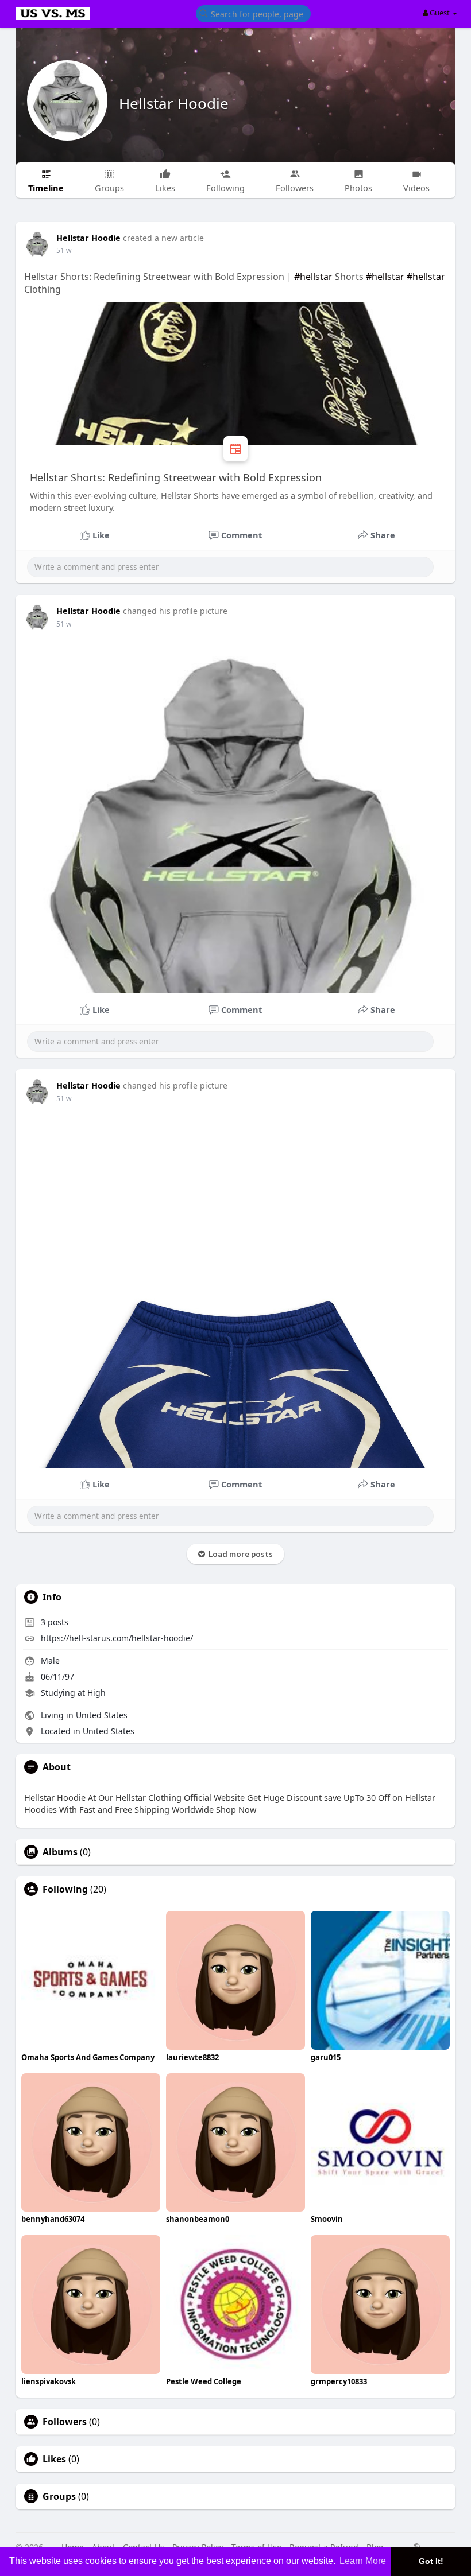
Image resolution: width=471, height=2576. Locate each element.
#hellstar (313, 277)
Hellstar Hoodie (174, 103)
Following (65, 1889)
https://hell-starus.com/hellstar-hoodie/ (117, 1638)
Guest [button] (440, 13)
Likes (54, 2459)
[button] (253, 13)
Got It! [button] (431, 2561)
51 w (64, 250)
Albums (60, 1852)
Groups (59, 2496)
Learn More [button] (363, 2561)
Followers (65, 2422)
